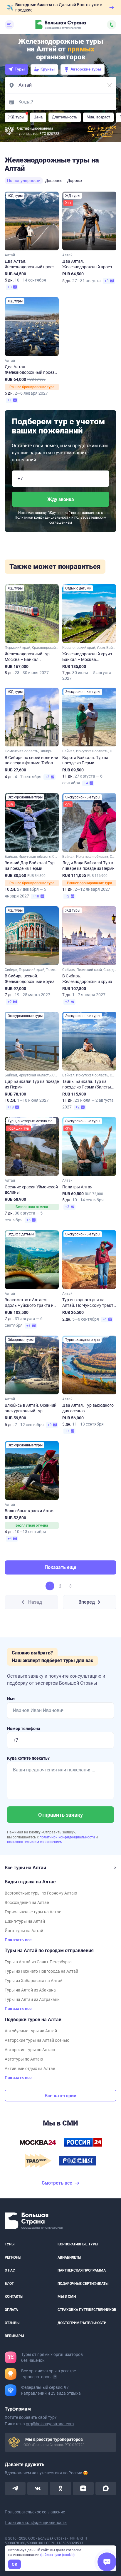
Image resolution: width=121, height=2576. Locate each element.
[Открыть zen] (83, 2488)
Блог (9, 2284)
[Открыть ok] (60, 2488)
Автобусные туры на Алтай (31, 2031)
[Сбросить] (110, 85)
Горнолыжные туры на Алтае (33, 1912)
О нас (10, 2270)
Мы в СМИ (67, 2297)
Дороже (75, 180)
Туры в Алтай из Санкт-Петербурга (38, 1962)
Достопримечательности (82, 2323)
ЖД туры (16, 117)
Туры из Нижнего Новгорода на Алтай (41, 1971)
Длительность (65, 117)
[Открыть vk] (38, 2488)
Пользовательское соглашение (35, 2512)
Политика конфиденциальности (36, 2523)
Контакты (14, 2297)
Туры (20, 69)
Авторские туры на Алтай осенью (37, 2040)
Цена (38, 117)
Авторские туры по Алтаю (30, 2050)
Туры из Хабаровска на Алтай (34, 1981)
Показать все (18, 1940)
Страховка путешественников (87, 2310)
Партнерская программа (82, 2270)
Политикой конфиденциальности (43, 517)
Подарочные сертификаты (83, 2284)
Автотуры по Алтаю (24, 2059)
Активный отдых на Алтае (30, 2068)
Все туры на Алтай (25, 1868)
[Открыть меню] (9, 25)
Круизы (48, 69)
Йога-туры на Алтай (24, 1931)
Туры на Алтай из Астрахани (32, 1999)
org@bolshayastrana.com (50, 2424)
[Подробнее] (55, 2377)
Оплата (11, 2310)
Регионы (13, 2257)
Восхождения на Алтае (27, 1902)
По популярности (24, 180)
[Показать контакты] (112, 25)
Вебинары (14, 2336)
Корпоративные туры (78, 2244)
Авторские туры (86, 69)
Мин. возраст (98, 117)
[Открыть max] (106, 2488)
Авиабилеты (69, 2257)
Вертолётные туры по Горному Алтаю (41, 1893)
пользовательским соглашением (35, 1842)
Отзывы (12, 2323)
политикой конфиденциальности (68, 1837)
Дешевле (54, 180)
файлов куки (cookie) (57, 2555)
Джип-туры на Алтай (25, 1921)
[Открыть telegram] (15, 2488)
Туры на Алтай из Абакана (30, 1990)
